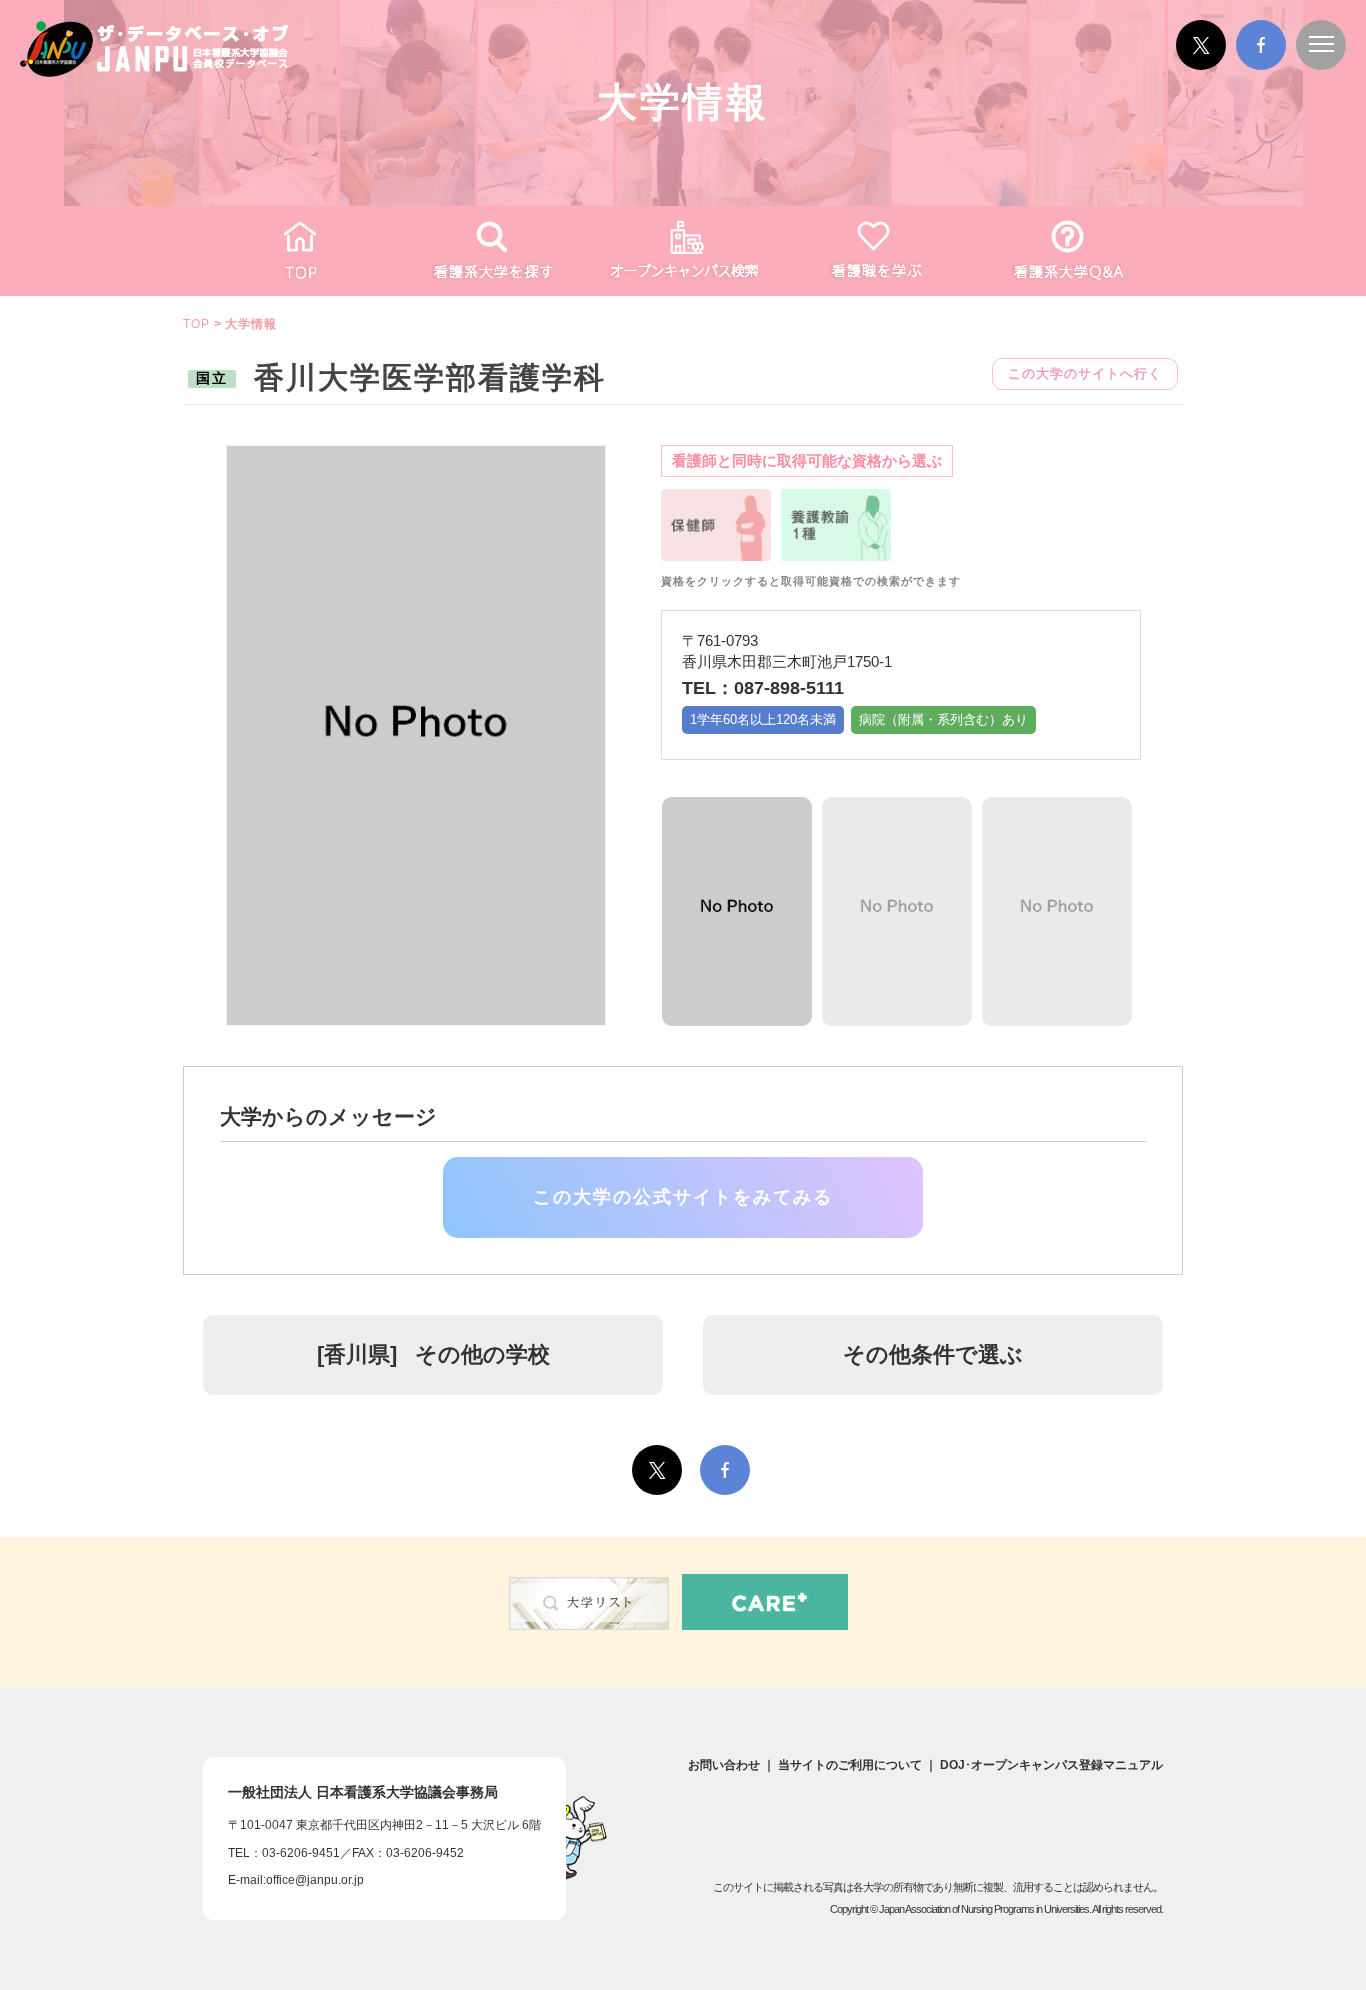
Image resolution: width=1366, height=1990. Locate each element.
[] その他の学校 (433, 1354)
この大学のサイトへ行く (1085, 373)
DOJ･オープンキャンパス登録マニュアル (1051, 1765)
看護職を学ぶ (875, 251)
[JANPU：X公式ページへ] (1201, 66)
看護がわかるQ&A (1067, 251)
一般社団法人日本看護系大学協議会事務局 (363, 1792)
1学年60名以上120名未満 (763, 719)
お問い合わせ (724, 1765)
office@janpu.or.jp (315, 1880)
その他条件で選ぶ (933, 1354)
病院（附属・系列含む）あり (943, 719)
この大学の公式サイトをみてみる (683, 1197)
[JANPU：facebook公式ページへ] (1261, 66)
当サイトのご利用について (850, 1765)
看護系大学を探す (491, 251)
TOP (299, 251)
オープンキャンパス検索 (683, 251)
